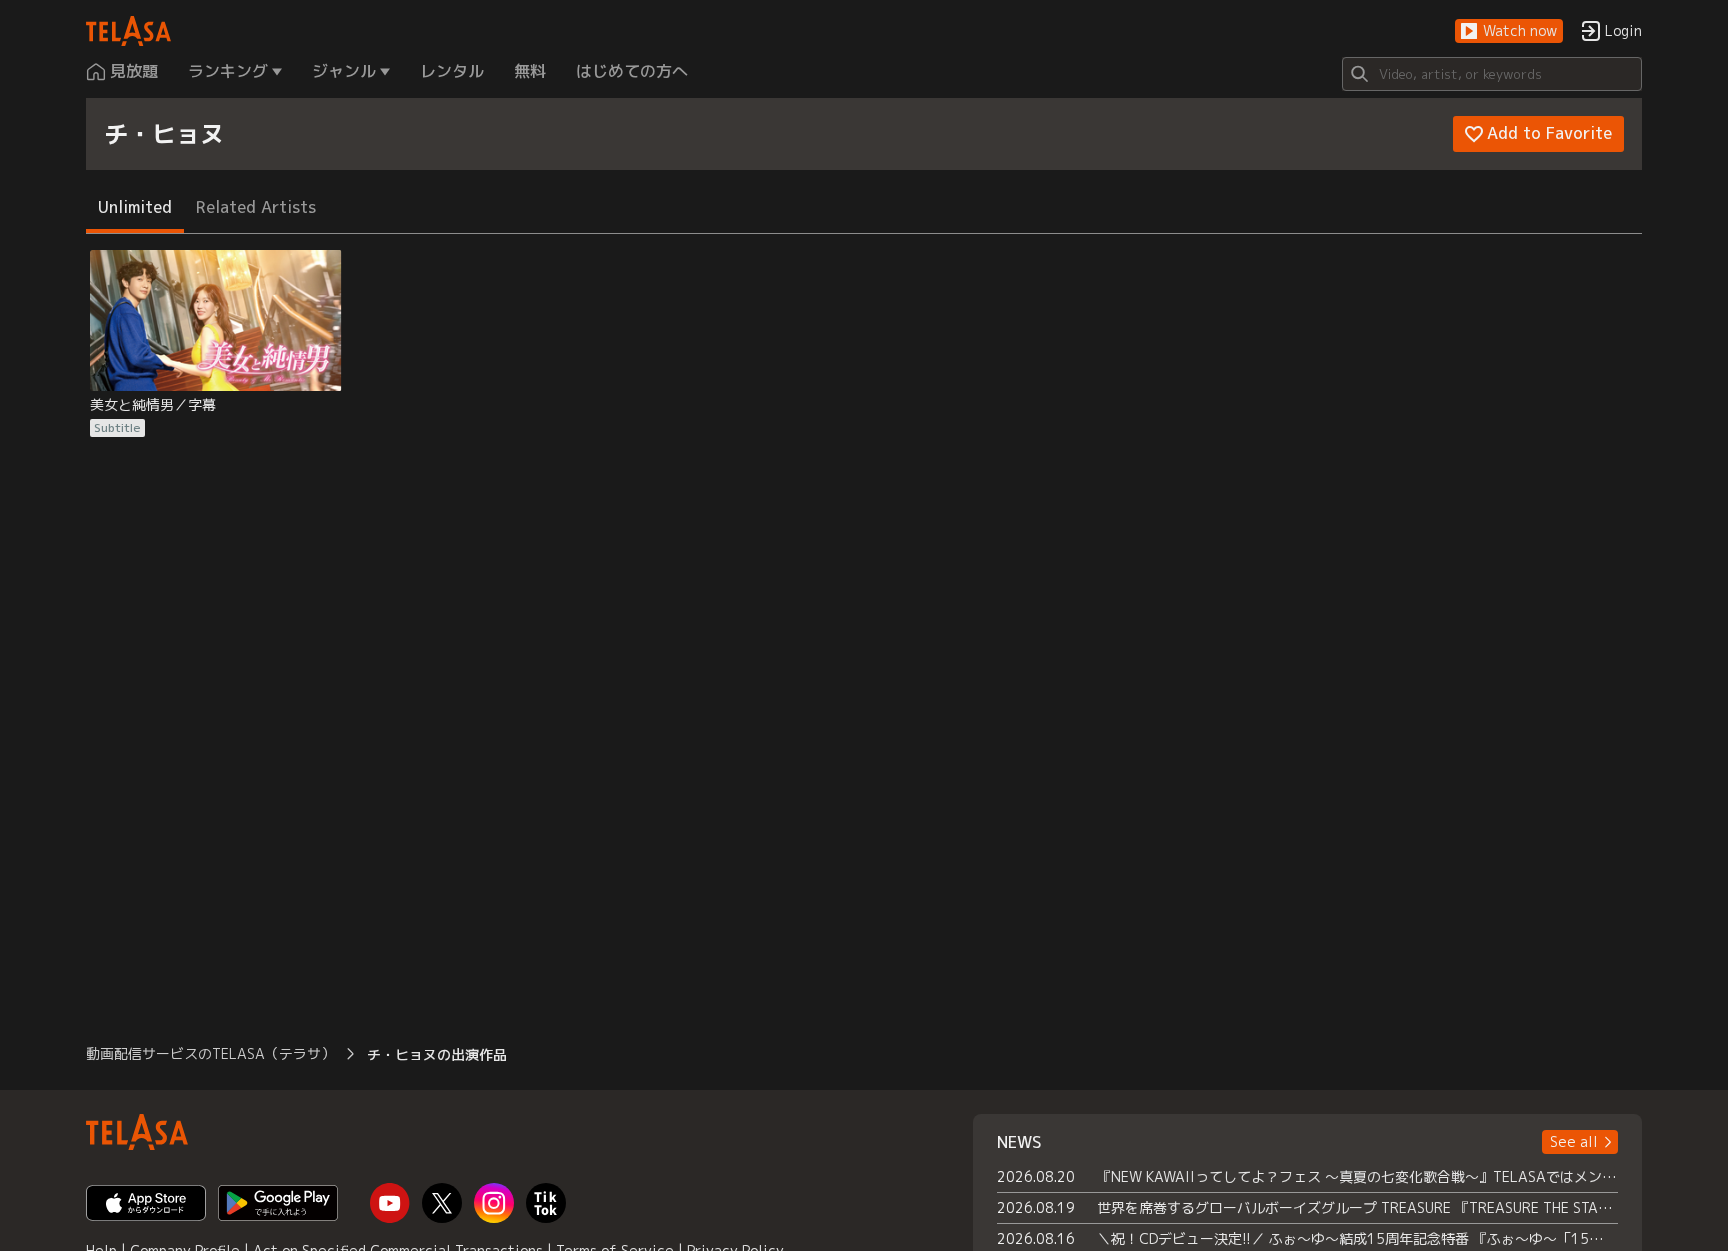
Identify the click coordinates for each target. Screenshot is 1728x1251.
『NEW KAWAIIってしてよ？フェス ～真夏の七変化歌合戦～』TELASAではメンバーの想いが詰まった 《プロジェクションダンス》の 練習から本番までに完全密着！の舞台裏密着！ (1357, 1176)
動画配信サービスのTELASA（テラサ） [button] (210, 1053)
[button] (1509, 31)
